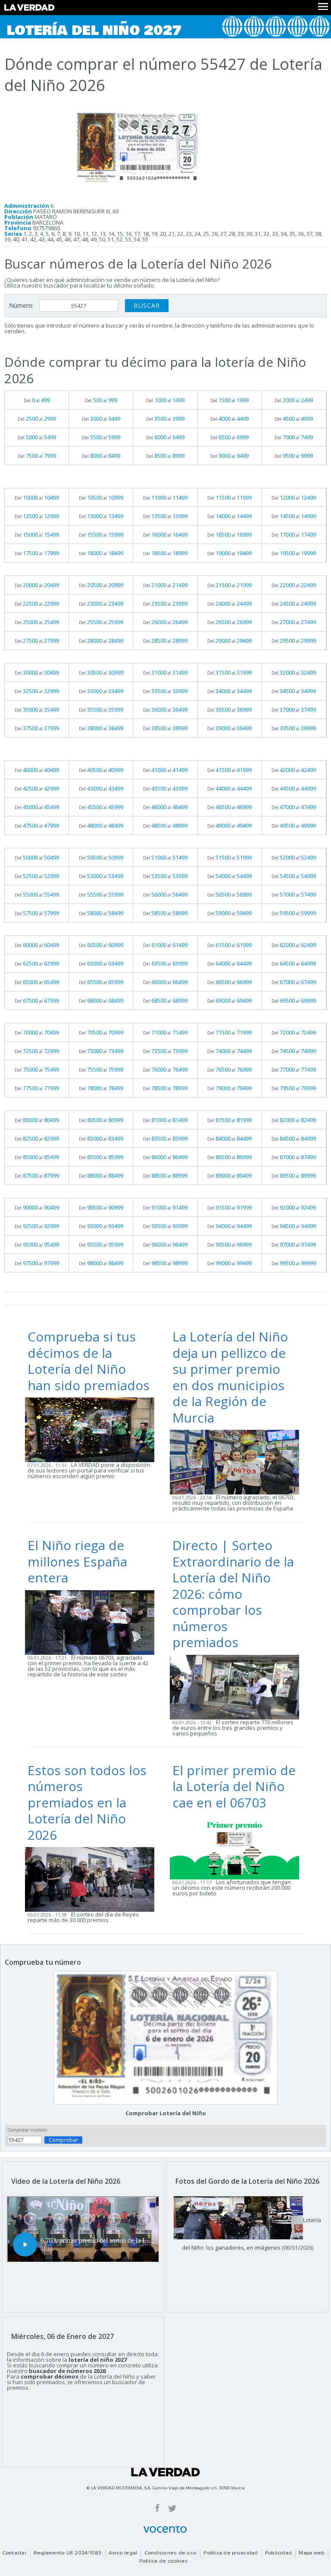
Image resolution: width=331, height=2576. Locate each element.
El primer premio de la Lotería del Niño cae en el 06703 (234, 1786)
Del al (37, 400)
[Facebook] (157, 2508)
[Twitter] (172, 2508)
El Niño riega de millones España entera (77, 1561)
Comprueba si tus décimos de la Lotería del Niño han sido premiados (89, 1361)
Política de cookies (164, 2561)
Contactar (14, 2553)
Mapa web (312, 2553)
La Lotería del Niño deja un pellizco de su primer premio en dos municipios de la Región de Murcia (230, 1377)
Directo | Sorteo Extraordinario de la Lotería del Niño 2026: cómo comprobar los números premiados (233, 1594)
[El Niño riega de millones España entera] (92, 1622)
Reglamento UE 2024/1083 (68, 2553)
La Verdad (165, 2472)
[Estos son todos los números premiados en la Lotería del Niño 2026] (92, 1879)
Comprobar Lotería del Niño (166, 2113)
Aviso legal (123, 2553)
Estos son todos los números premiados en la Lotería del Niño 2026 (87, 1802)
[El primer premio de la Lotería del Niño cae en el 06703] (237, 1847)
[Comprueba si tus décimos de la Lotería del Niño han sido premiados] (92, 1429)
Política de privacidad (231, 2553)
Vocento (165, 2529)
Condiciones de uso (170, 2553)
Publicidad (278, 2553)
